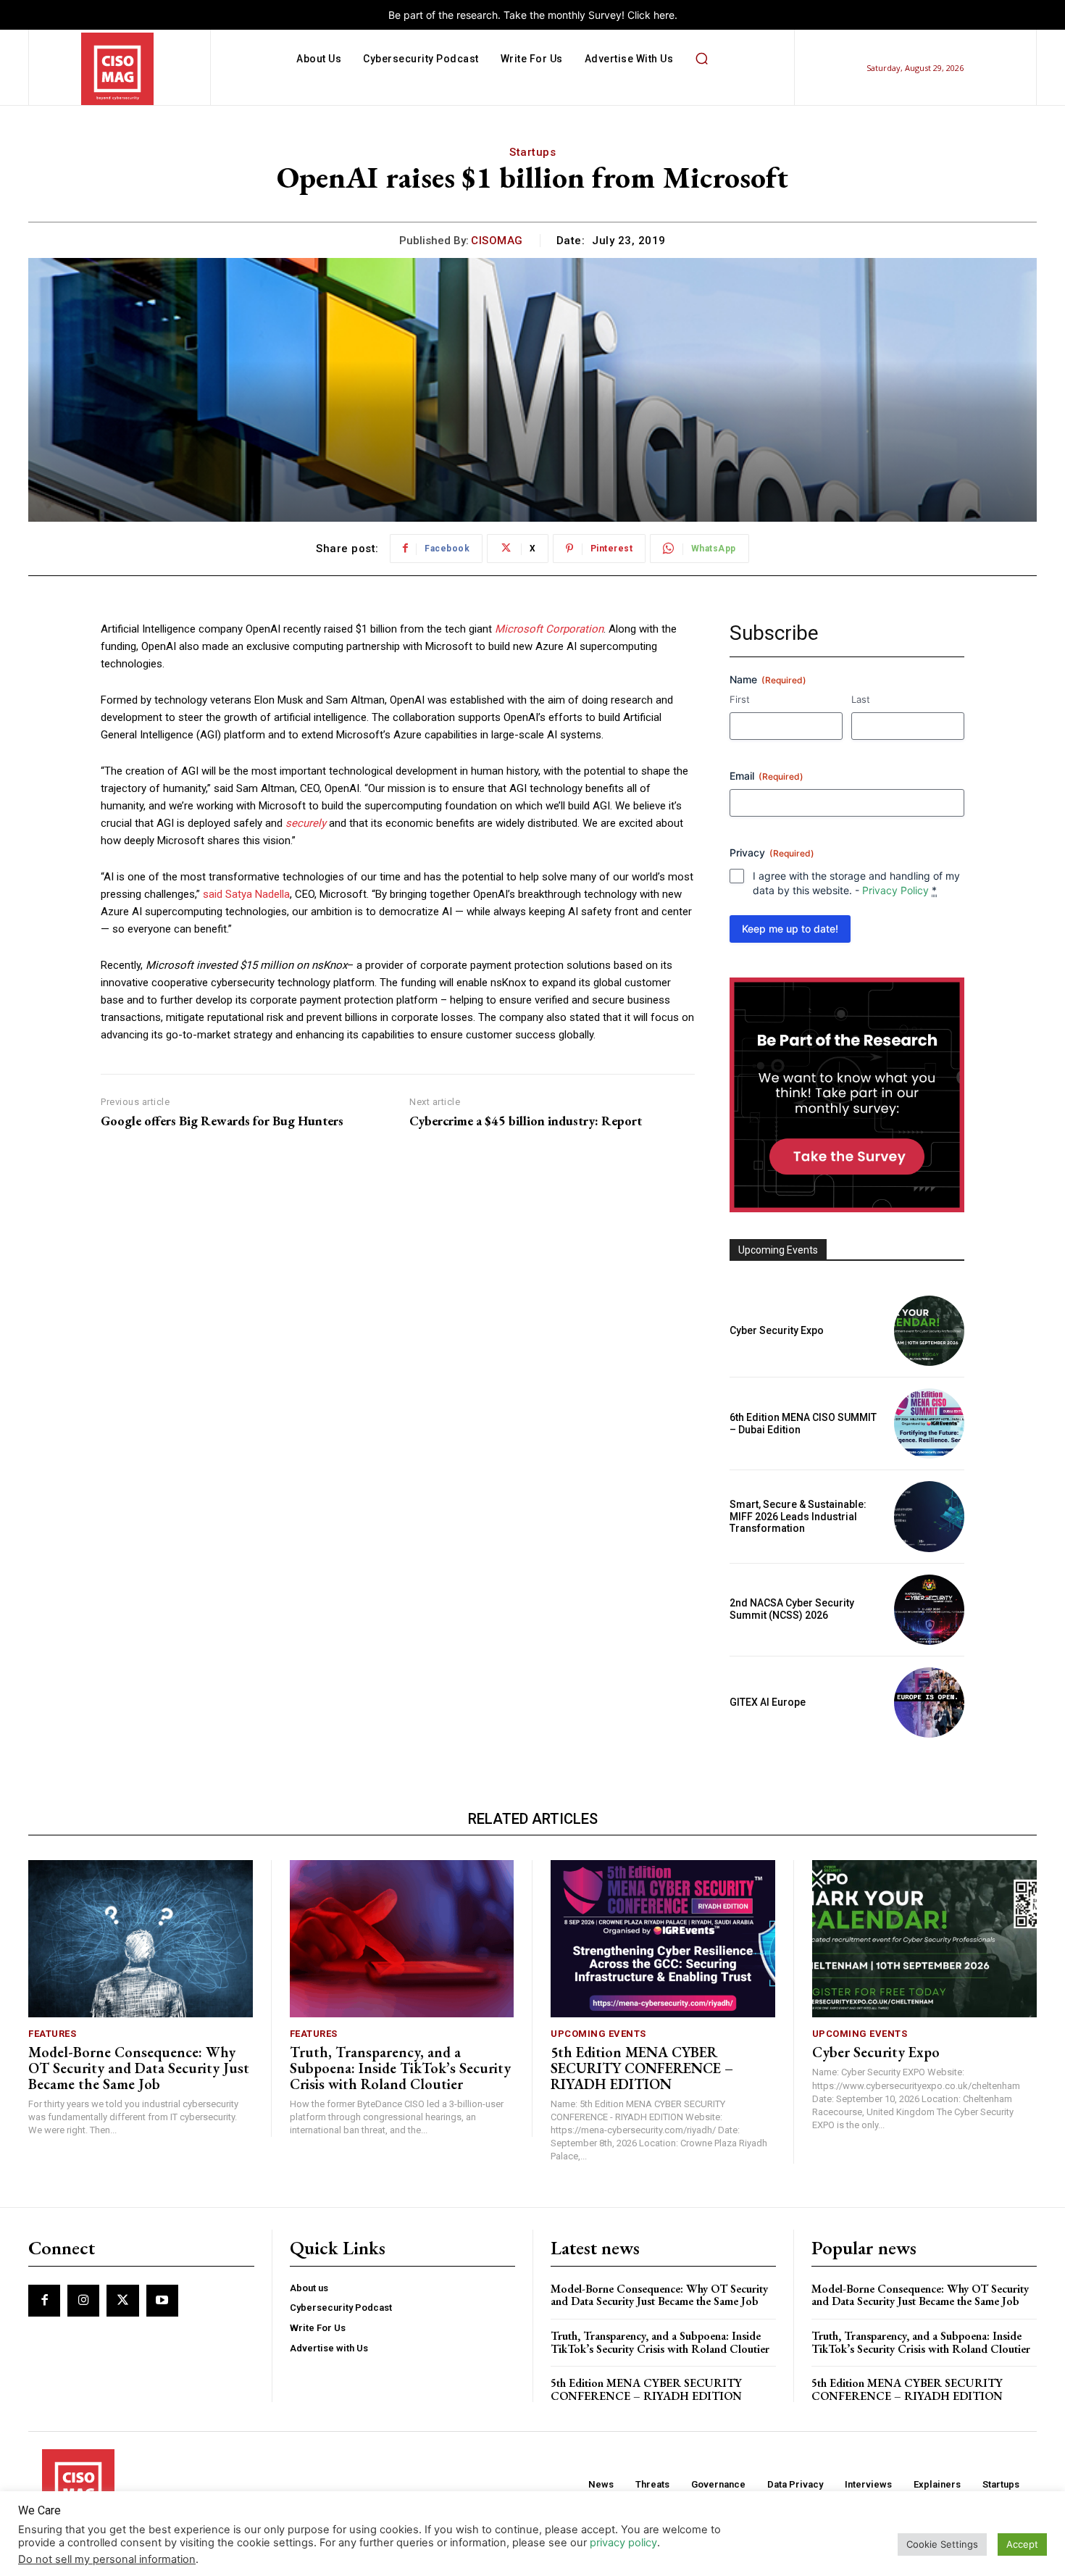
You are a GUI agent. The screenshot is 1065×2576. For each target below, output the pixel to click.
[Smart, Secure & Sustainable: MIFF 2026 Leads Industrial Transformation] (929, 1516)
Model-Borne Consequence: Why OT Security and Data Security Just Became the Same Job (139, 2068)
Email (767, 776)
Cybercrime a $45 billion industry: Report (526, 1121)
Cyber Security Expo (777, 1330)
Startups (532, 152)
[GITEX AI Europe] (929, 1702)
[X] (122, 2301)
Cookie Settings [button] (942, 2544)
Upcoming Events (598, 2034)
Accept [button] (1022, 2544)
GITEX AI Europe (768, 1702)
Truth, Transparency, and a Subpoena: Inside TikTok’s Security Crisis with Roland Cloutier (400, 2068)
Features (52, 2034)
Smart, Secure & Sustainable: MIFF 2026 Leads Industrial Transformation (798, 1517)
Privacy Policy (895, 890)
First (740, 699)
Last (861, 699)
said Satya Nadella (246, 894)
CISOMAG (497, 241)
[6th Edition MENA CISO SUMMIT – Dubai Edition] (929, 1424)
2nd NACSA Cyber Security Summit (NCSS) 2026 (792, 1609)
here (664, 15)
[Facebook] (44, 2301)
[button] (701, 59)
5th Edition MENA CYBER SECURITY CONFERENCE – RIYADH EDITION (642, 2068)
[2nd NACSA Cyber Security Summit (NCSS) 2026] (929, 1610)
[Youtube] (162, 2301)
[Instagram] (83, 2301)
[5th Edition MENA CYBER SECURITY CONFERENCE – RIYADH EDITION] (663, 1939)
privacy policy (623, 2543)
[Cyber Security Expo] (929, 1331)
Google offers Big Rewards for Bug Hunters (222, 1121)
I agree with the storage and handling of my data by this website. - (856, 883)
